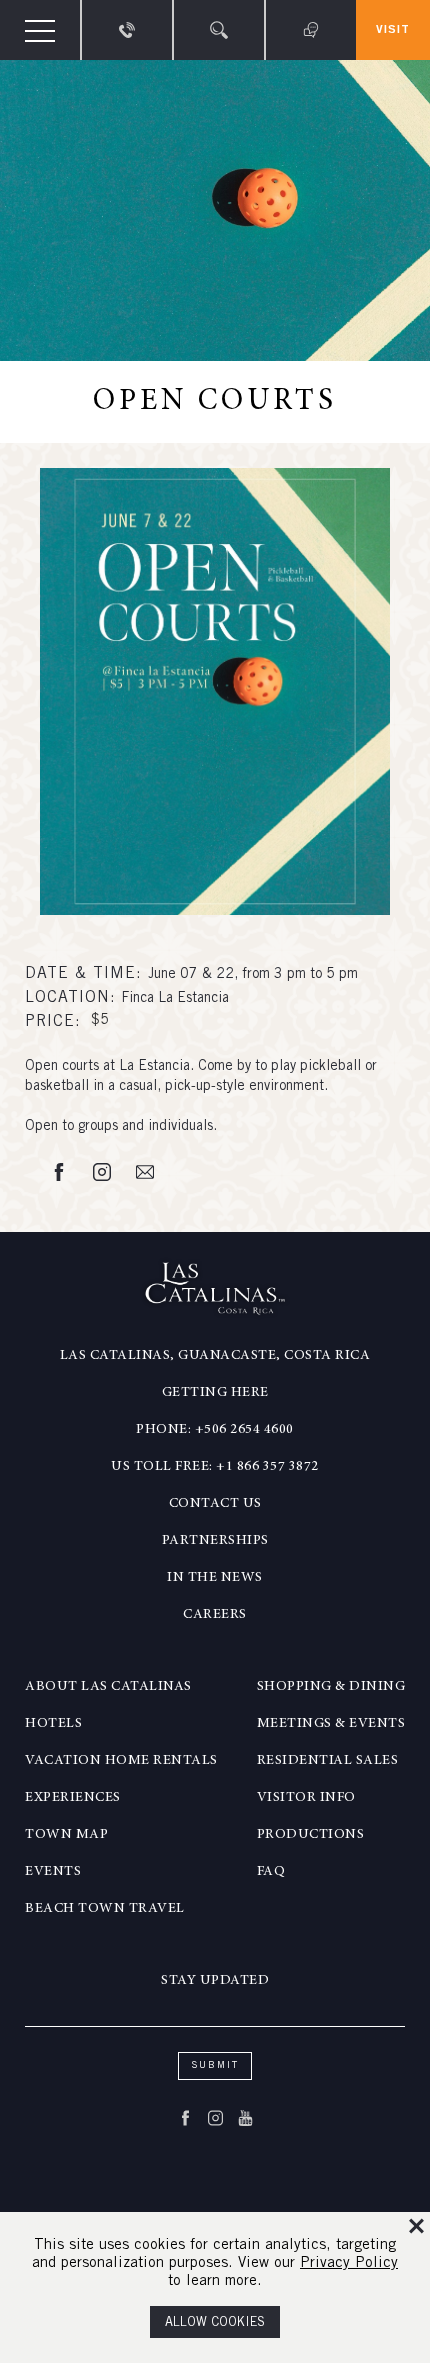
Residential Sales (328, 1761)
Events (53, 1872)
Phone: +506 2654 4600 (215, 1430)
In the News (215, 1578)
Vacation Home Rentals (121, 1761)
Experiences (73, 1798)
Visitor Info (306, 1798)
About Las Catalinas (108, 1687)
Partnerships (215, 1541)
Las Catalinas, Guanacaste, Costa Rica (215, 1356)
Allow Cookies (215, 2323)
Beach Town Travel (105, 1909)
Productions (311, 1835)
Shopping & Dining (331, 1687)
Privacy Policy (349, 2263)
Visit (393, 30)
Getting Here (215, 1393)
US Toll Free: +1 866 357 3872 (215, 1467)
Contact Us (215, 1504)
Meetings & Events (331, 1724)
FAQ (271, 1872)
